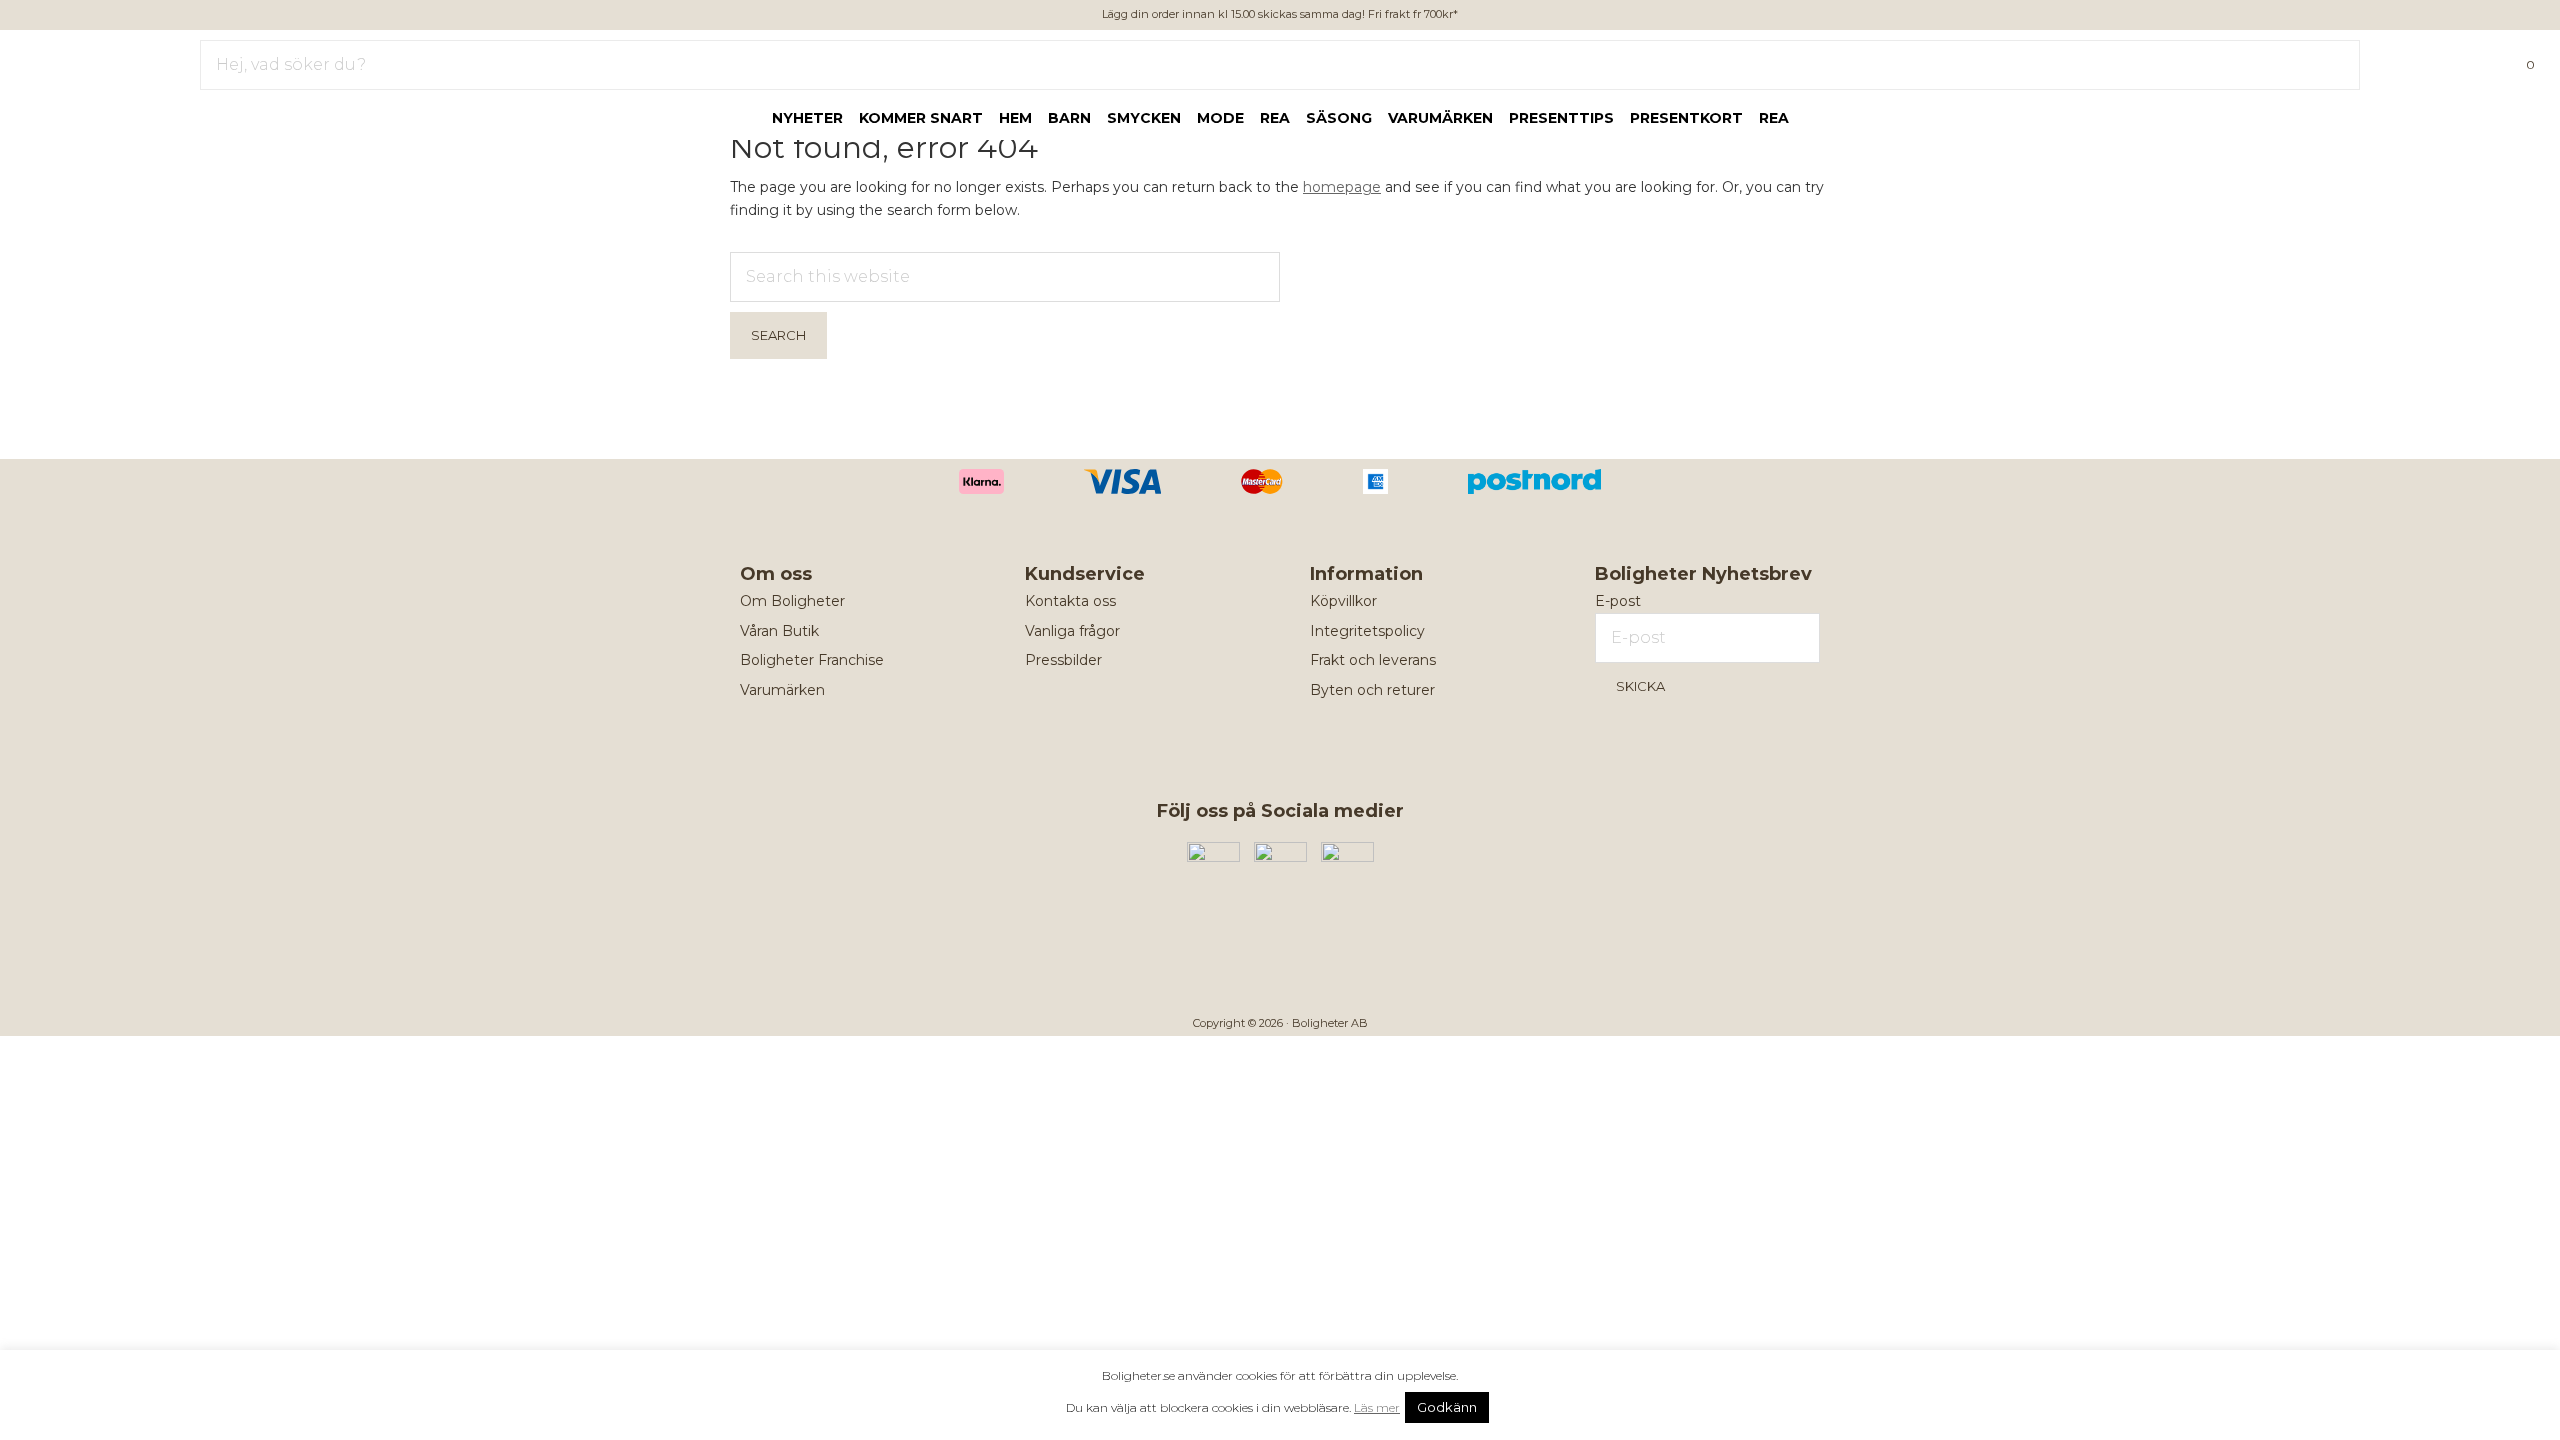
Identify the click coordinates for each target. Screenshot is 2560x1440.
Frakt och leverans (1373, 660)
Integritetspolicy (1367, 631)
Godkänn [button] (1447, 1407)
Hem (1015, 118)
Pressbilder (1063, 660)
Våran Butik (779, 631)
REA (1774, 118)
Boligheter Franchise (812, 660)
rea (1275, 118)
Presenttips (1561, 118)
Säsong (1339, 118)
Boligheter (75, 61)
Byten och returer (1372, 690)
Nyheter (807, 118)
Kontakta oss (1070, 601)
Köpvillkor (1343, 601)
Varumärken (1440, 118)
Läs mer (1377, 1407)
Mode (1220, 118)
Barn (1069, 118)
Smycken (1144, 118)
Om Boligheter (792, 601)
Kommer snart (921, 118)
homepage (1342, 187)
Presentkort (1686, 118)
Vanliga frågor (1072, 631)
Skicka (1640, 686)
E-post (1618, 601)
